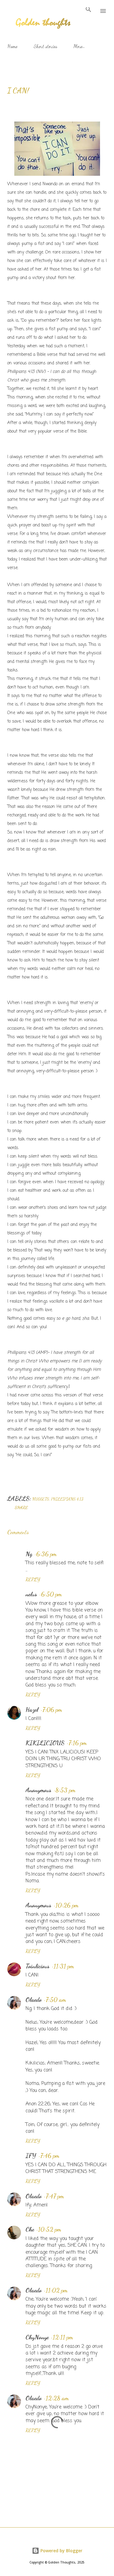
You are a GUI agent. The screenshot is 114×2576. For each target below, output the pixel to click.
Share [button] (21, 1507)
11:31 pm (64, 1966)
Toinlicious (38, 1966)
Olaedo (34, 2000)
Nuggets (41, 1499)
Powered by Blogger (61, 2551)
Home (12, 46)
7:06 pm (52, 1710)
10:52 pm (50, 2229)
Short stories (45, 46)
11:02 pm (57, 2290)
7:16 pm (78, 1743)
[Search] (88, 11)
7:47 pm (55, 2196)
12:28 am (57, 2398)
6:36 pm (46, 1554)
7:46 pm (50, 2156)
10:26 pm (67, 1905)
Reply (33, 1579)
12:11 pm (63, 2337)
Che (30, 2229)
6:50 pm (51, 1594)
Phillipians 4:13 (67, 1499)
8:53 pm (65, 1790)
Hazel (32, 1710)
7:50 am (56, 2000)
